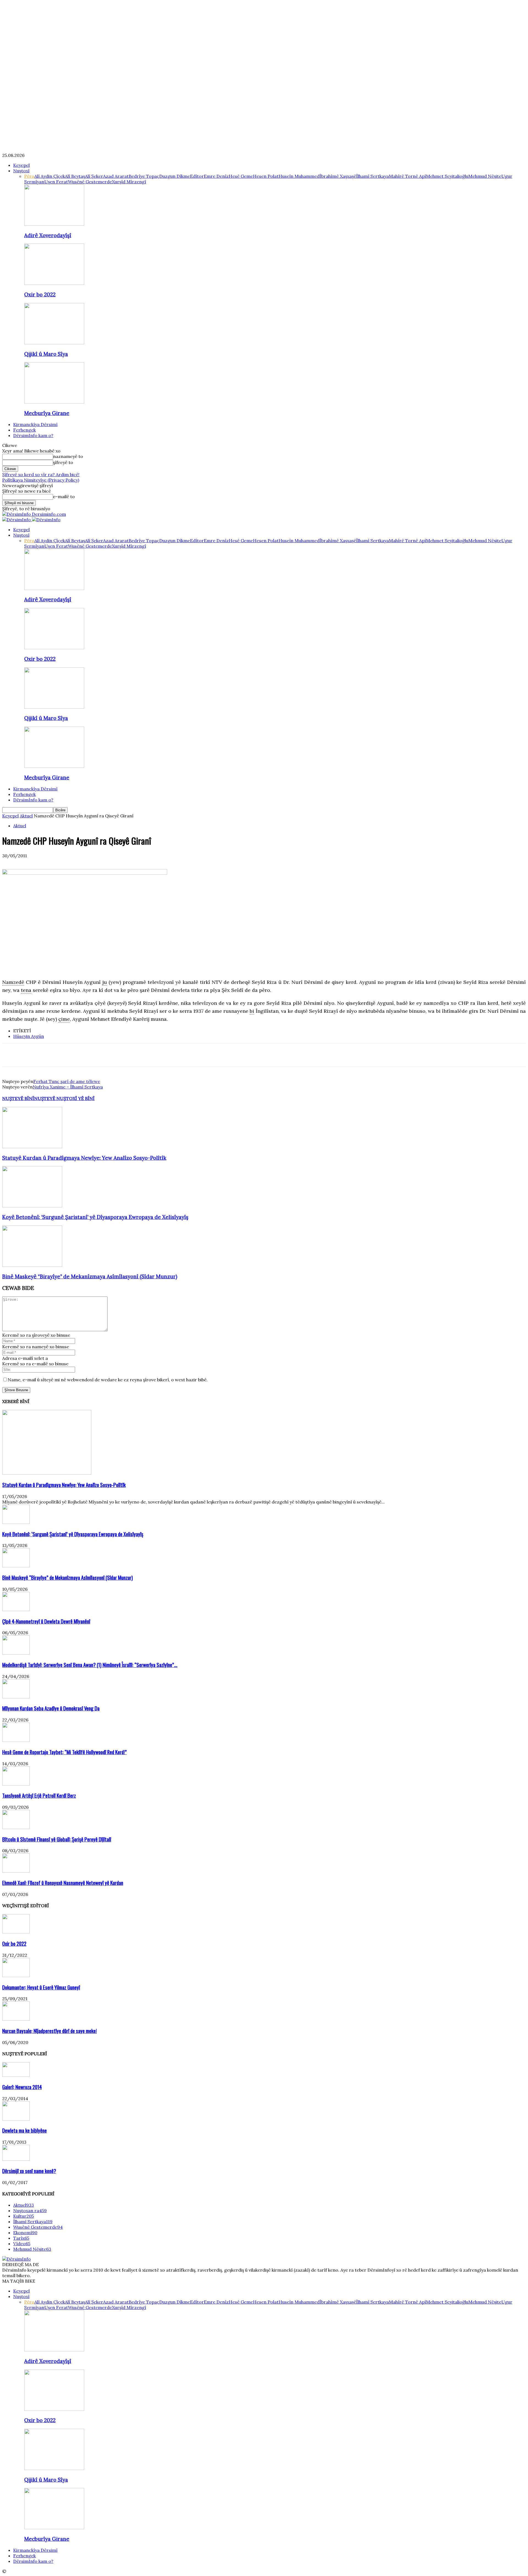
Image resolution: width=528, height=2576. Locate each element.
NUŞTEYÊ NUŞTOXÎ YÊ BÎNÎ (64, 1098)
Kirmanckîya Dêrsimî (35, 424)
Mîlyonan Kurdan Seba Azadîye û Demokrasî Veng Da (51, 1708)
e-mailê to (64, 496)
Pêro (29, 176)
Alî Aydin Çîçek (50, 176)
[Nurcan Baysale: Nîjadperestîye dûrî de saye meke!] (16, 2019)
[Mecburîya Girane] (54, 402)
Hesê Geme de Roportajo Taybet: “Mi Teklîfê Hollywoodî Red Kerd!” (64, 1752)
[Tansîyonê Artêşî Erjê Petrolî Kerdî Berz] (16, 1784)
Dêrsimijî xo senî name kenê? (29, 2171)
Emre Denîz (216, 176)
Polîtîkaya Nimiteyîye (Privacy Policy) (41, 480)
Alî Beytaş (75, 176)
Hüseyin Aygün (29, 1036)
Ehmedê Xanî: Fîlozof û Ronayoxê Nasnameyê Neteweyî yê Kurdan (63, 1883)
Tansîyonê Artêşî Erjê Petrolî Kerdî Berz (39, 1795)
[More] (90, 1055)
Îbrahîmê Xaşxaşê (338, 176)
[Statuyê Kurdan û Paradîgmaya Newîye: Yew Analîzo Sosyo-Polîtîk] (32, 1147)
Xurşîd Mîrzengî (129, 182)
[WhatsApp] (51, 1055)
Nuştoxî (21, 171)
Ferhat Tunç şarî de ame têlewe (67, 1081)
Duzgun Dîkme (175, 176)
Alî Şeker (94, 176)
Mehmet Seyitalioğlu (447, 176)
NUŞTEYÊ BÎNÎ (18, 1098)
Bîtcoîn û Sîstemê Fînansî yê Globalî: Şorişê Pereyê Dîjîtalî (57, 1839)
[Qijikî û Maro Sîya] (54, 343)
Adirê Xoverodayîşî (48, 235)
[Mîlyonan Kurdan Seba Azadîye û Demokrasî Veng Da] (16, 1697)
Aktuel (26, 816)
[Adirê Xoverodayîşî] (54, 224)
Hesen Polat (266, 176)
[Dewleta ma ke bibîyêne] (16, 2119)
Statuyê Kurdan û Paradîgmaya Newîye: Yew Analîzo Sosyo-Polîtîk (84, 1158)
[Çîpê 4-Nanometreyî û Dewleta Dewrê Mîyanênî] (16, 1609)
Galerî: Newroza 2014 (22, 2087)
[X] (31, 1055)
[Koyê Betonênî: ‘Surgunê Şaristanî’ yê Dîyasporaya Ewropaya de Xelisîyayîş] (32, 1206)
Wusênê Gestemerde (90, 182)
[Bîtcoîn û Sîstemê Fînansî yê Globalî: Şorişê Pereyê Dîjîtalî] (16, 1827)
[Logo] (17, 520)
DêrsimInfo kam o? (33, 435)
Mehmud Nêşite (485, 176)
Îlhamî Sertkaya (372, 176)
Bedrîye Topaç (144, 176)
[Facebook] (11, 1055)
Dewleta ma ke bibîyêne (24, 2130)
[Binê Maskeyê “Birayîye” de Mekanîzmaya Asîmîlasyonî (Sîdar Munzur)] (32, 1265)
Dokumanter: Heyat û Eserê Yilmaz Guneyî (41, 1987)
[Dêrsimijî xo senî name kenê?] (16, 2159)
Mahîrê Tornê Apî (407, 176)
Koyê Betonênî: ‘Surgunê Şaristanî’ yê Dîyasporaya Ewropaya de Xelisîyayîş (95, 1217)
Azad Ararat (116, 176)
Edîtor (197, 176)
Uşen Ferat (56, 182)
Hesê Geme (241, 176)
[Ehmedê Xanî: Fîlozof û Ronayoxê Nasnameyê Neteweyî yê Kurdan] (16, 1871)
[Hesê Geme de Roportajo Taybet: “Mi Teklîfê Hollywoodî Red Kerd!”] (16, 1740)
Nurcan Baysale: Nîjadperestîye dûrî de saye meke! (50, 2031)
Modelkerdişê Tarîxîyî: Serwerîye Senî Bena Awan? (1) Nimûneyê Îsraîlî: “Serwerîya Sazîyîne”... (90, 1665)
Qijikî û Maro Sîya (46, 354)
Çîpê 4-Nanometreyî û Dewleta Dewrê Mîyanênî (46, 1621)
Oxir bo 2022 (40, 294)
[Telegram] (71, 1055)
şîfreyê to (63, 462)
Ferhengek (24, 430)
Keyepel (21, 165)
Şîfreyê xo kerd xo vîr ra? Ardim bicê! (41, 474)
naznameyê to (68, 456)
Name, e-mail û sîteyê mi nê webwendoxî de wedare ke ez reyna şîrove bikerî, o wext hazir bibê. (108, 1380)
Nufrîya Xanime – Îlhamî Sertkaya (68, 1087)
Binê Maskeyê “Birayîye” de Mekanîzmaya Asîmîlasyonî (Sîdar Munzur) (90, 1276)
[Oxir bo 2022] (54, 283)
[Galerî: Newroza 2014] (16, 2075)
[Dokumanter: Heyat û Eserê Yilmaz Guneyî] (16, 1975)
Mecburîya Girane (47, 413)
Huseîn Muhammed (299, 176)
